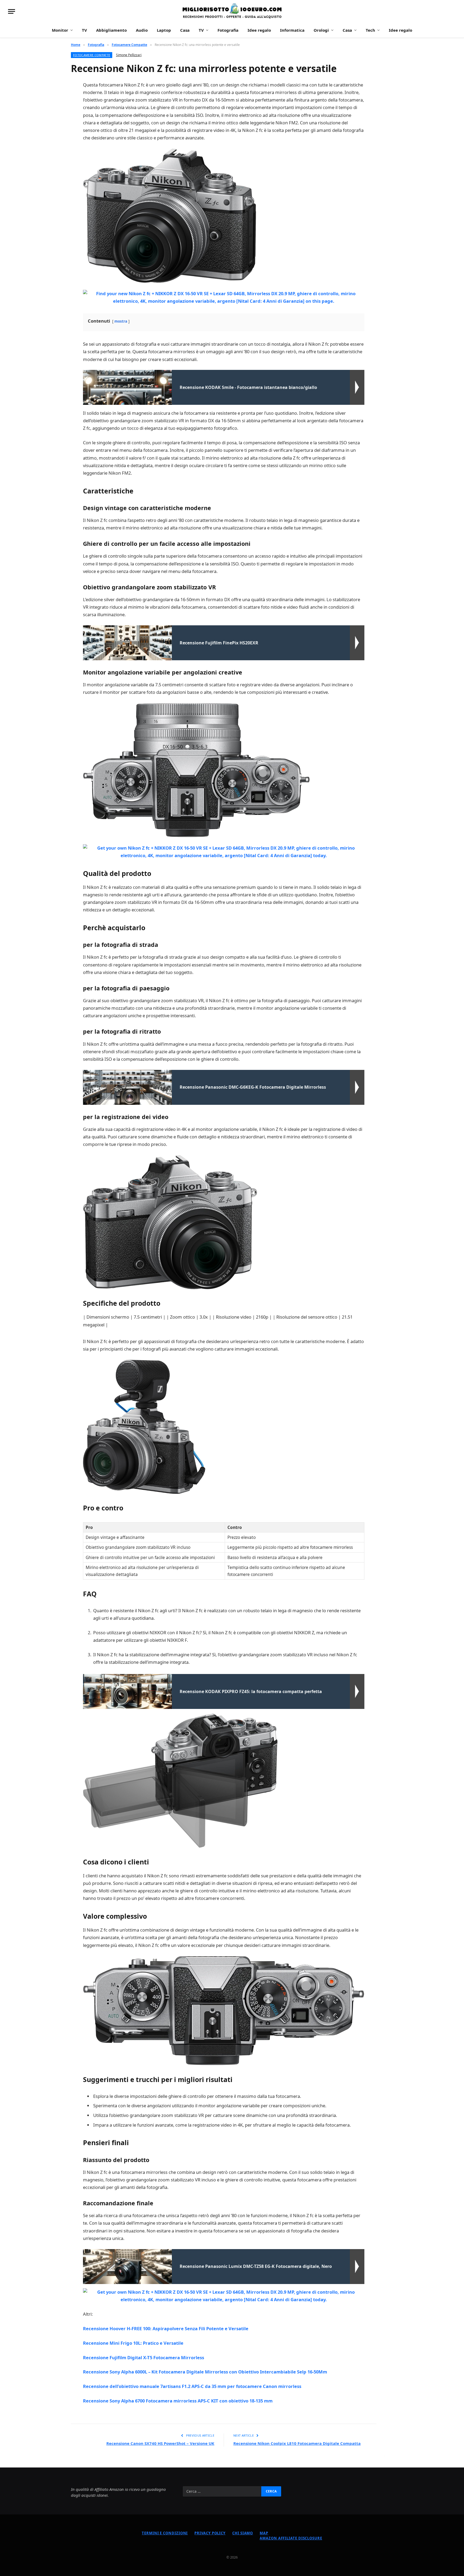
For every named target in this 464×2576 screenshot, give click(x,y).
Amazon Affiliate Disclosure (291, 2538)
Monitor (60, 30)
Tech (370, 30)
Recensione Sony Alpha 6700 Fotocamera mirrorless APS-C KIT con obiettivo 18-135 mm (178, 2401)
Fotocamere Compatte (92, 55)
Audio (142, 30)
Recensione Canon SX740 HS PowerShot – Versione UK (160, 2443)
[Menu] (12, 11)
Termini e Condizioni (165, 2533)
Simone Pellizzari (129, 55)
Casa (185, 30)
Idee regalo (259, 30)
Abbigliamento (111, 30)
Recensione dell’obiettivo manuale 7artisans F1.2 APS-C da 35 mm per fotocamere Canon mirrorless (192, 2386)
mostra (121, 321)
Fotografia (228, 30)
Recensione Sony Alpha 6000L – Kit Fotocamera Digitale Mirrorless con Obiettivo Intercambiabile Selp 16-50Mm (205, 2372)
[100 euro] (232, 11)
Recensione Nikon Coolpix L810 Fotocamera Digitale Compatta (297, 2443)
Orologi (321, 30)
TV (84, 30)
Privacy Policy (210, 2533)
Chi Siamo (243, 2533)
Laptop (164, 30)
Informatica (292, 30)
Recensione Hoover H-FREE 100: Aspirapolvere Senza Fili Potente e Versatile (166, 2328)
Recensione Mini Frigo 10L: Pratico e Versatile (133, 2343)
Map (264, 2533)
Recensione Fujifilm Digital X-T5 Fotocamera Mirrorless (144, 2357)
